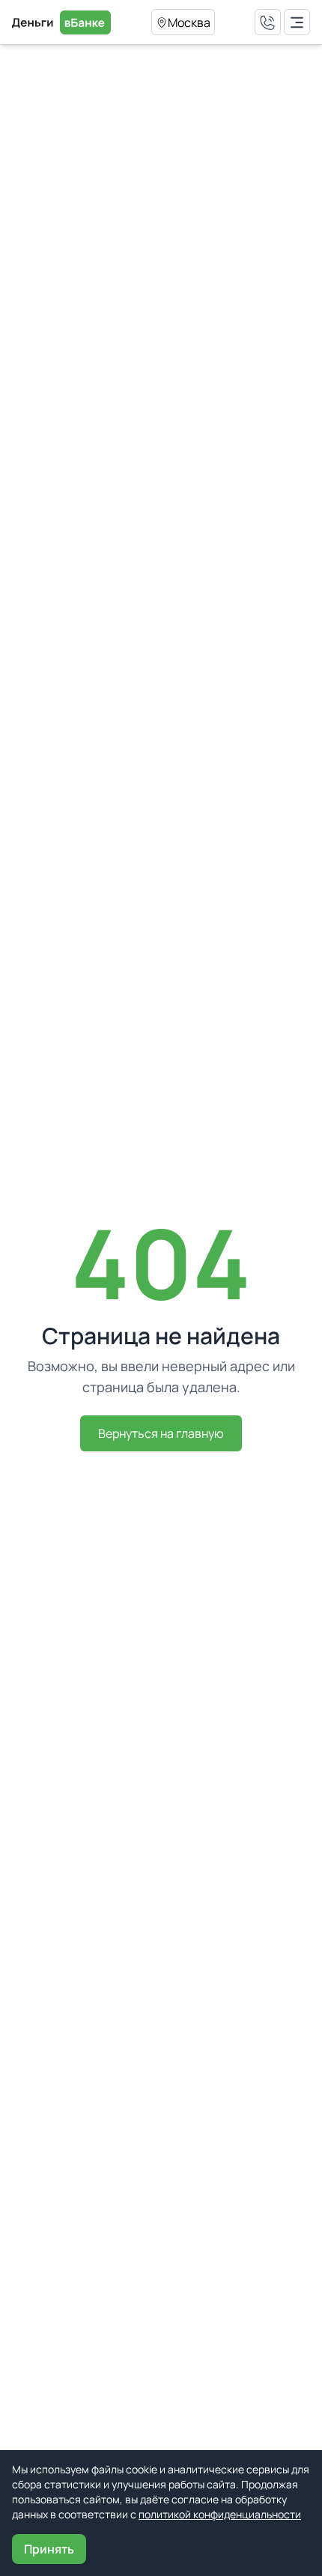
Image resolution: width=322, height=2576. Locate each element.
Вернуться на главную (161, 1433)
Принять (49, 2549)
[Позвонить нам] (268, 22)
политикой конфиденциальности (220, 2514)
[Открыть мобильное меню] (297, 22)
